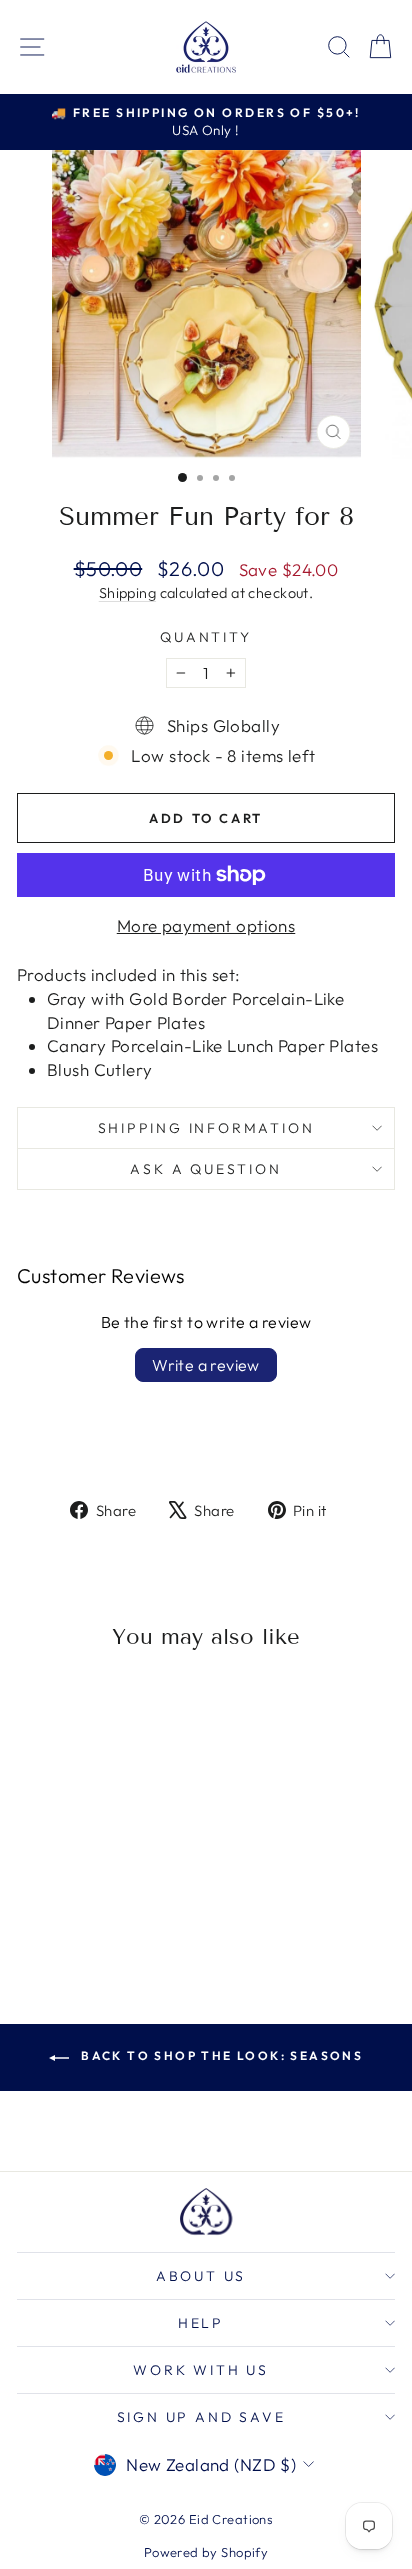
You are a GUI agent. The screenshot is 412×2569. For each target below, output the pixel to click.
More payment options (206, 925)
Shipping (127, 593)
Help (201, 2323)
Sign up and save (201, 2417)
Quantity (205, 637)
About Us (201, 2276)
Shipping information (206, 1128)
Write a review (206, 1365)
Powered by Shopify (206, 2552)
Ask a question (205, 1169)
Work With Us (201, 2370)
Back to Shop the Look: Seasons (220, 2055)
